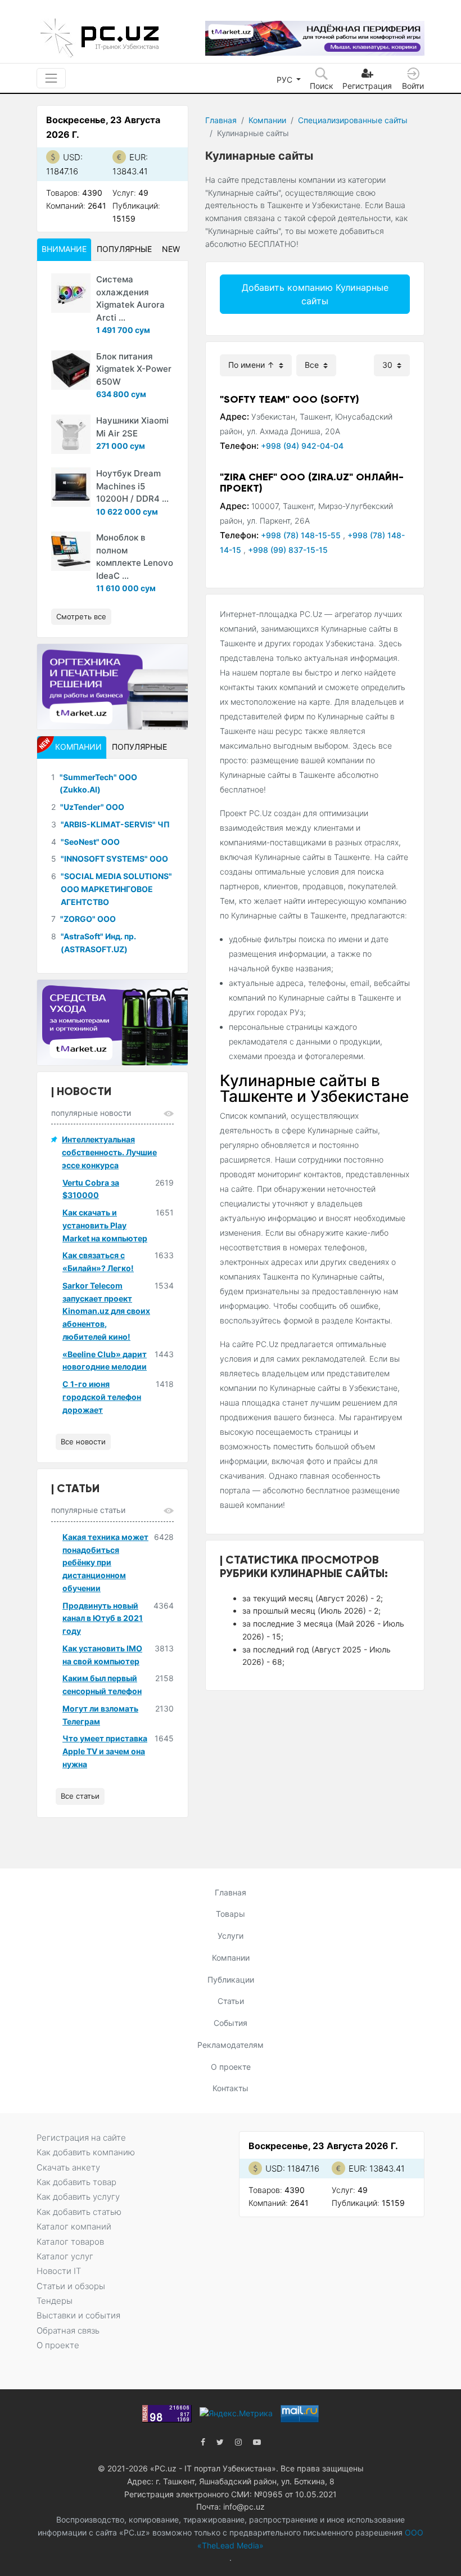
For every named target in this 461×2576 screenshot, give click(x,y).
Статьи (231, 2001)
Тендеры (55, 2301)
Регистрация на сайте (81, 2138)
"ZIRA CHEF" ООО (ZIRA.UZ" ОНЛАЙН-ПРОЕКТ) (312, 483)
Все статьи (80, 1796)
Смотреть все (81, 616)
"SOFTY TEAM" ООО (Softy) (290, 399)
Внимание (64, 249)
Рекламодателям (231, 2045)
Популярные (124, 249)
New (171, 249)
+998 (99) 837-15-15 (288, 550)
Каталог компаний (74, 2226)
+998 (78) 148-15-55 (302, 535)
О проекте (231, 2067)
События (231, 2023)
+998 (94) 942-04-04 (302, 446)
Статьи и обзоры (71, 2286)
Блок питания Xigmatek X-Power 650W (134, 369)
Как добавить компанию (86, 2152)
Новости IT (59, 2271)
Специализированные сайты (353, 120)
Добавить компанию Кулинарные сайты (315, 294)
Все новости (83, 1442)
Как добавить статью (79, 2212)
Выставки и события (78, 2315)
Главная (221, 120)
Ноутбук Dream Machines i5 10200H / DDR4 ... (132, 486)
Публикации (231, 1980)
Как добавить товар (76, 2182)
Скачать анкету (68, 2167)
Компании (267, 120)
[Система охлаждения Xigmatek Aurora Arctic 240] (71, 293)
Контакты (231, 2088)
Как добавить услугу (78, 2197)
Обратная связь (68, 2330)
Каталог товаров (70, 2242)
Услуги (231, 1936)
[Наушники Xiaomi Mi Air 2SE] (71, 434)
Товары (231, 1914)
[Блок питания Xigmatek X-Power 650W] (71, 370)
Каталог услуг (65, 2256)
